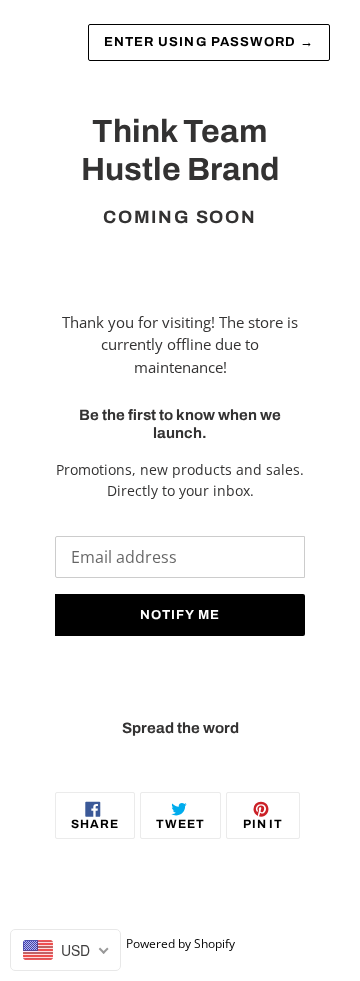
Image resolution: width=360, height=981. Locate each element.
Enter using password (209, 42)
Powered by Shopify (180, 943)
